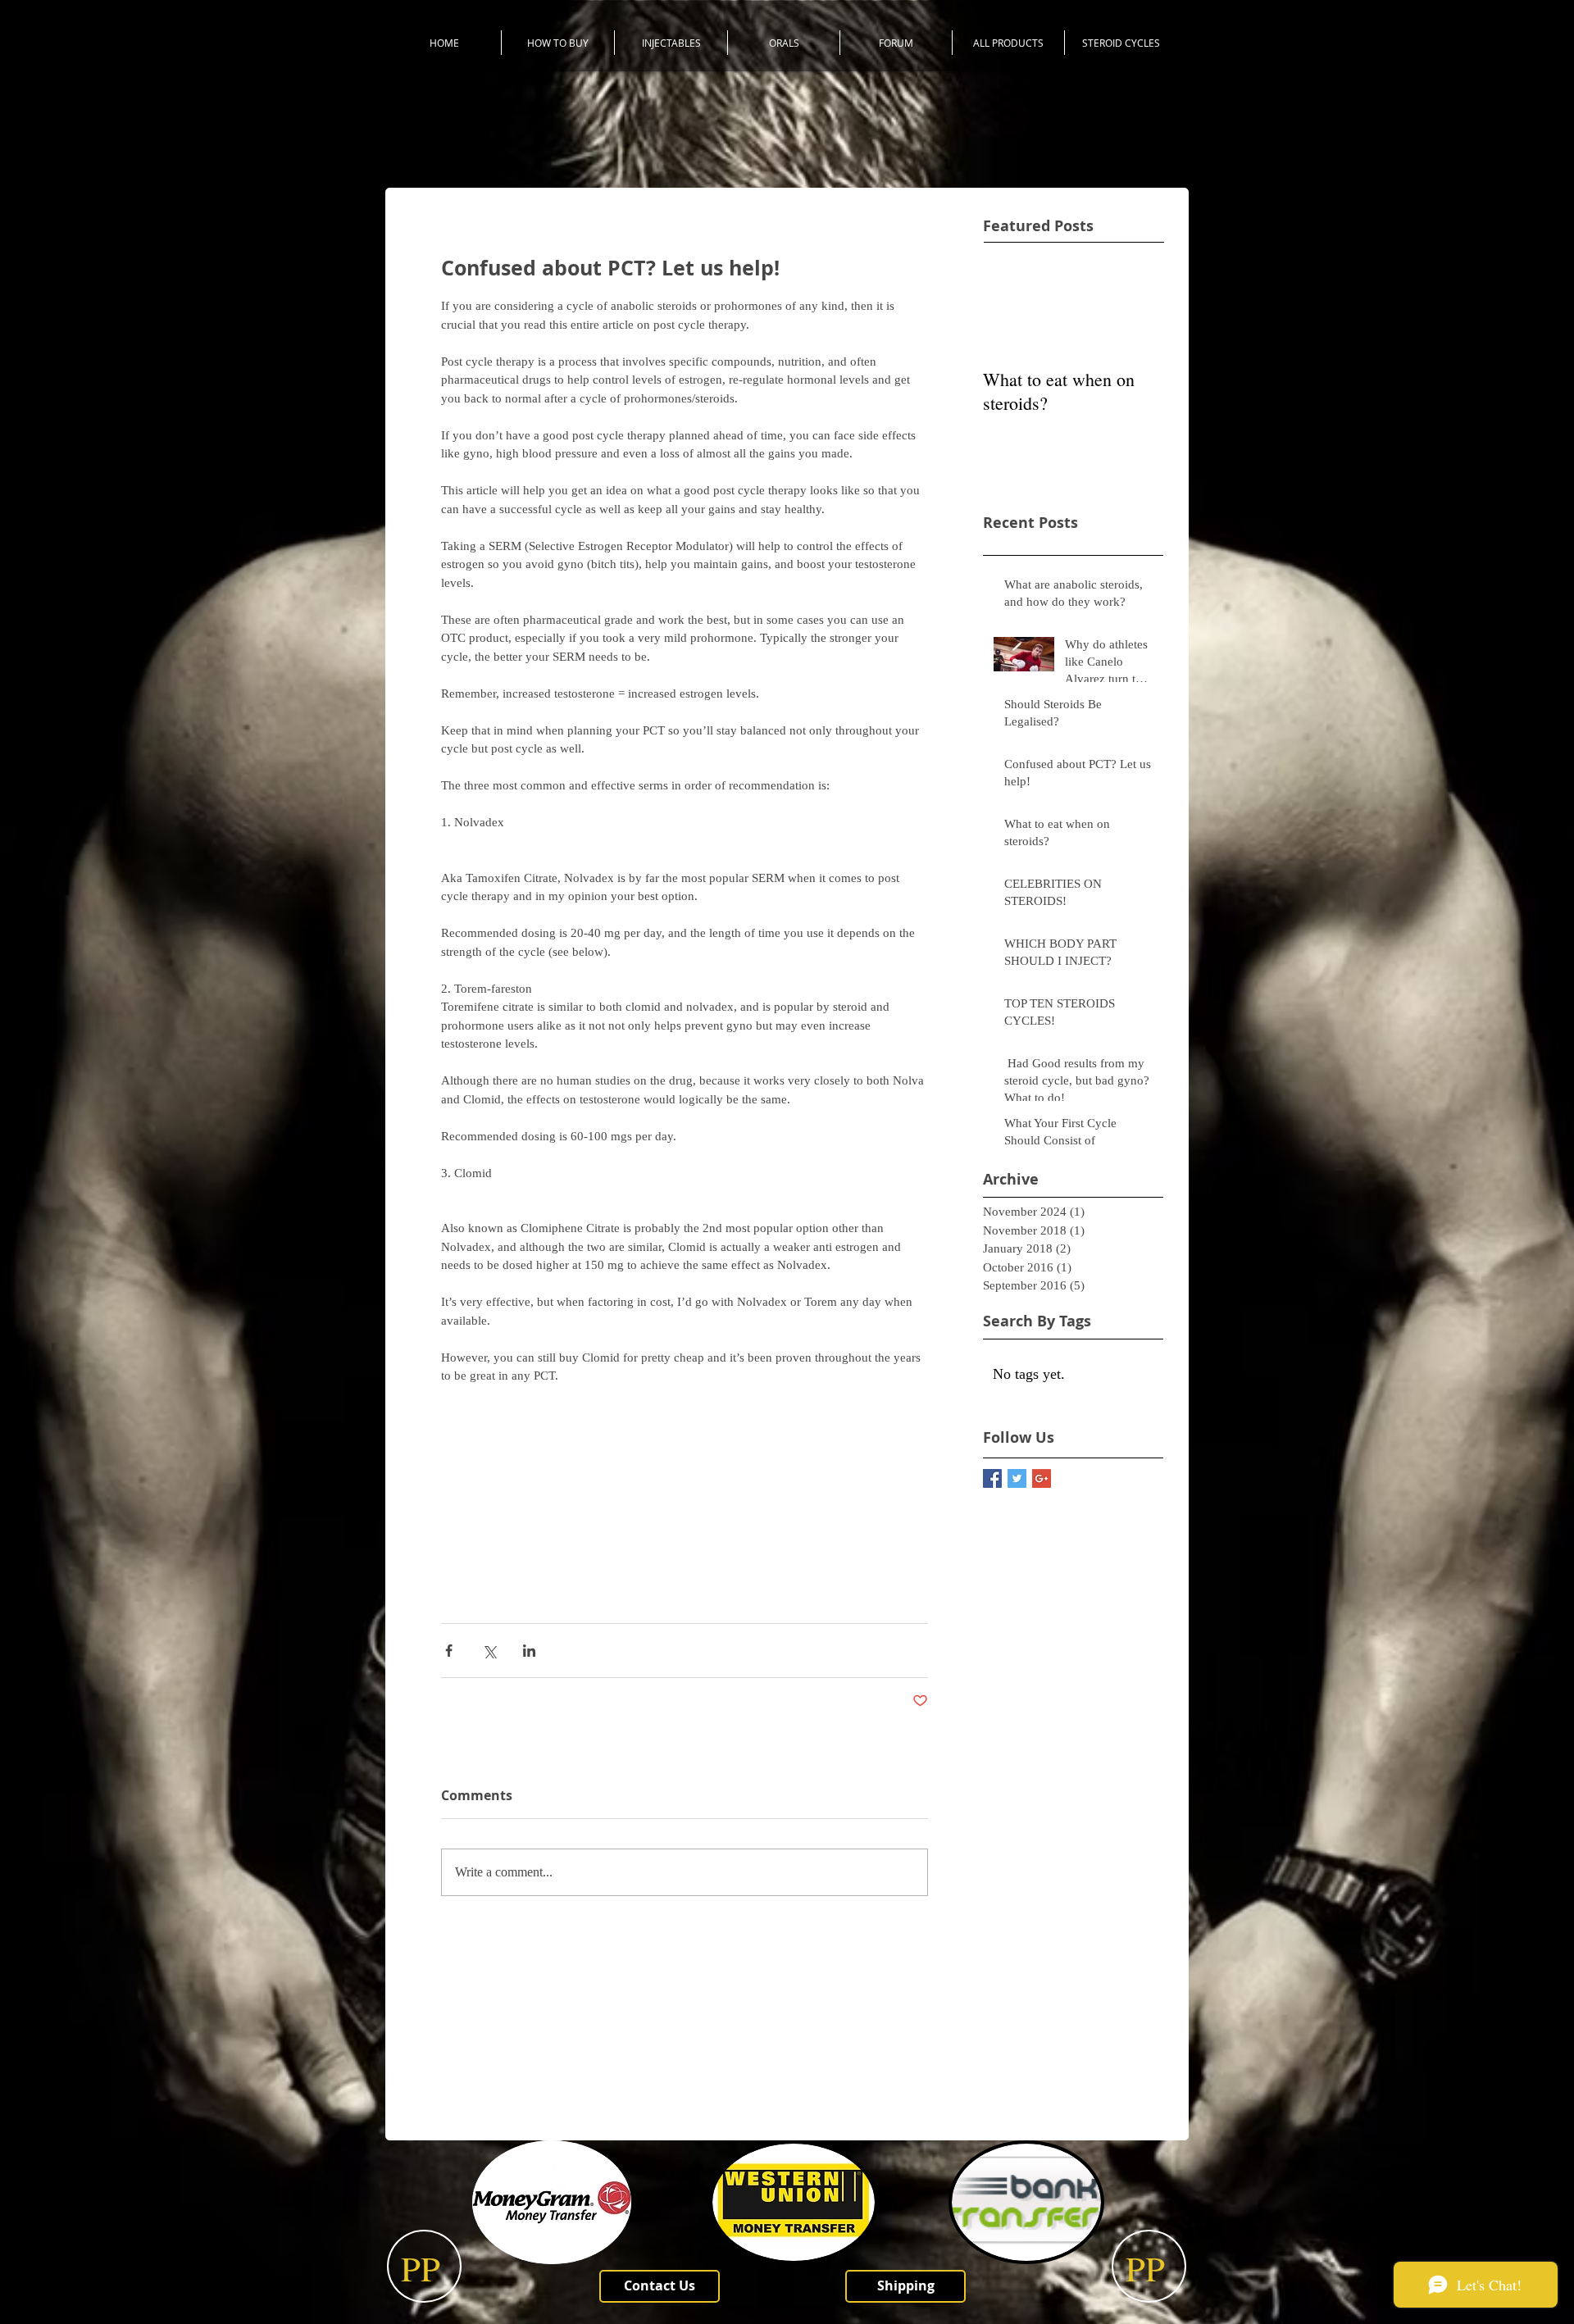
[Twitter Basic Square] (1017, 1478)
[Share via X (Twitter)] (489, 1651)
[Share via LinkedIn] (529, 1651)
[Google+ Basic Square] (1042, 1478)
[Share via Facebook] (449, 1651)
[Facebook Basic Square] (992, 1478)
